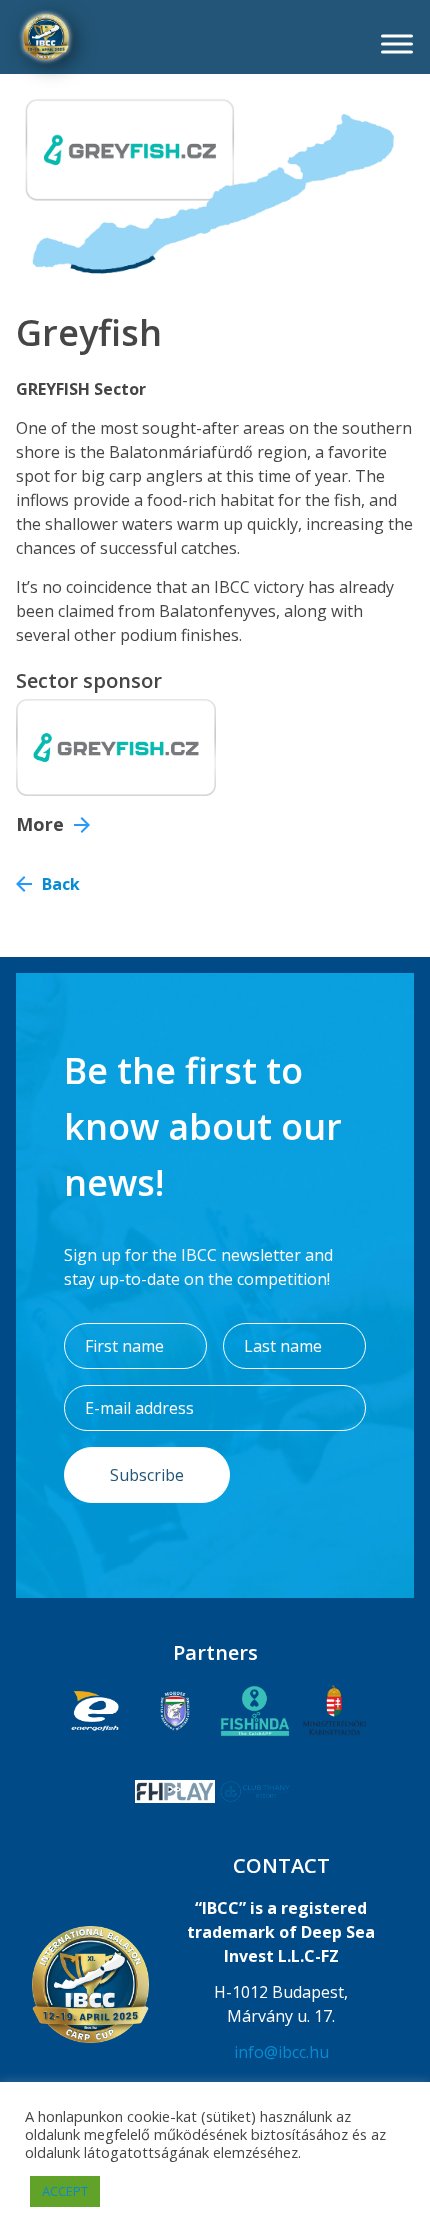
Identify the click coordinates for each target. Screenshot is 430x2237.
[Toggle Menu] (397, 43)
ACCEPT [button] (65, 2191)
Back (61, 884)
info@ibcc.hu (281, 2052)
